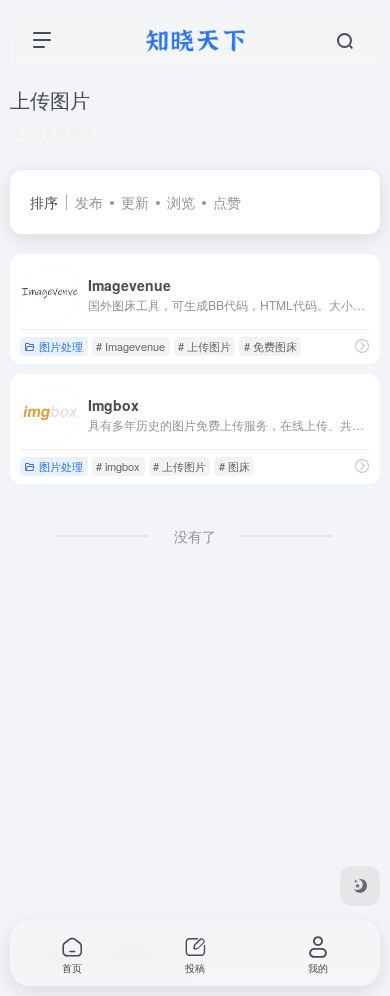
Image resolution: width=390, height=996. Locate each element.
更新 (135, 202)
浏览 (181, 202)
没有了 (195, 536)
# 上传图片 (204, 346)
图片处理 (61, 346)
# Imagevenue (130, 346)
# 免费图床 (270, 346)
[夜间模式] (360, 886)
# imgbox (118, 466)
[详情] (362, 345)
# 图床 (234, 466)
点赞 (227, 202)
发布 (89, 202)
